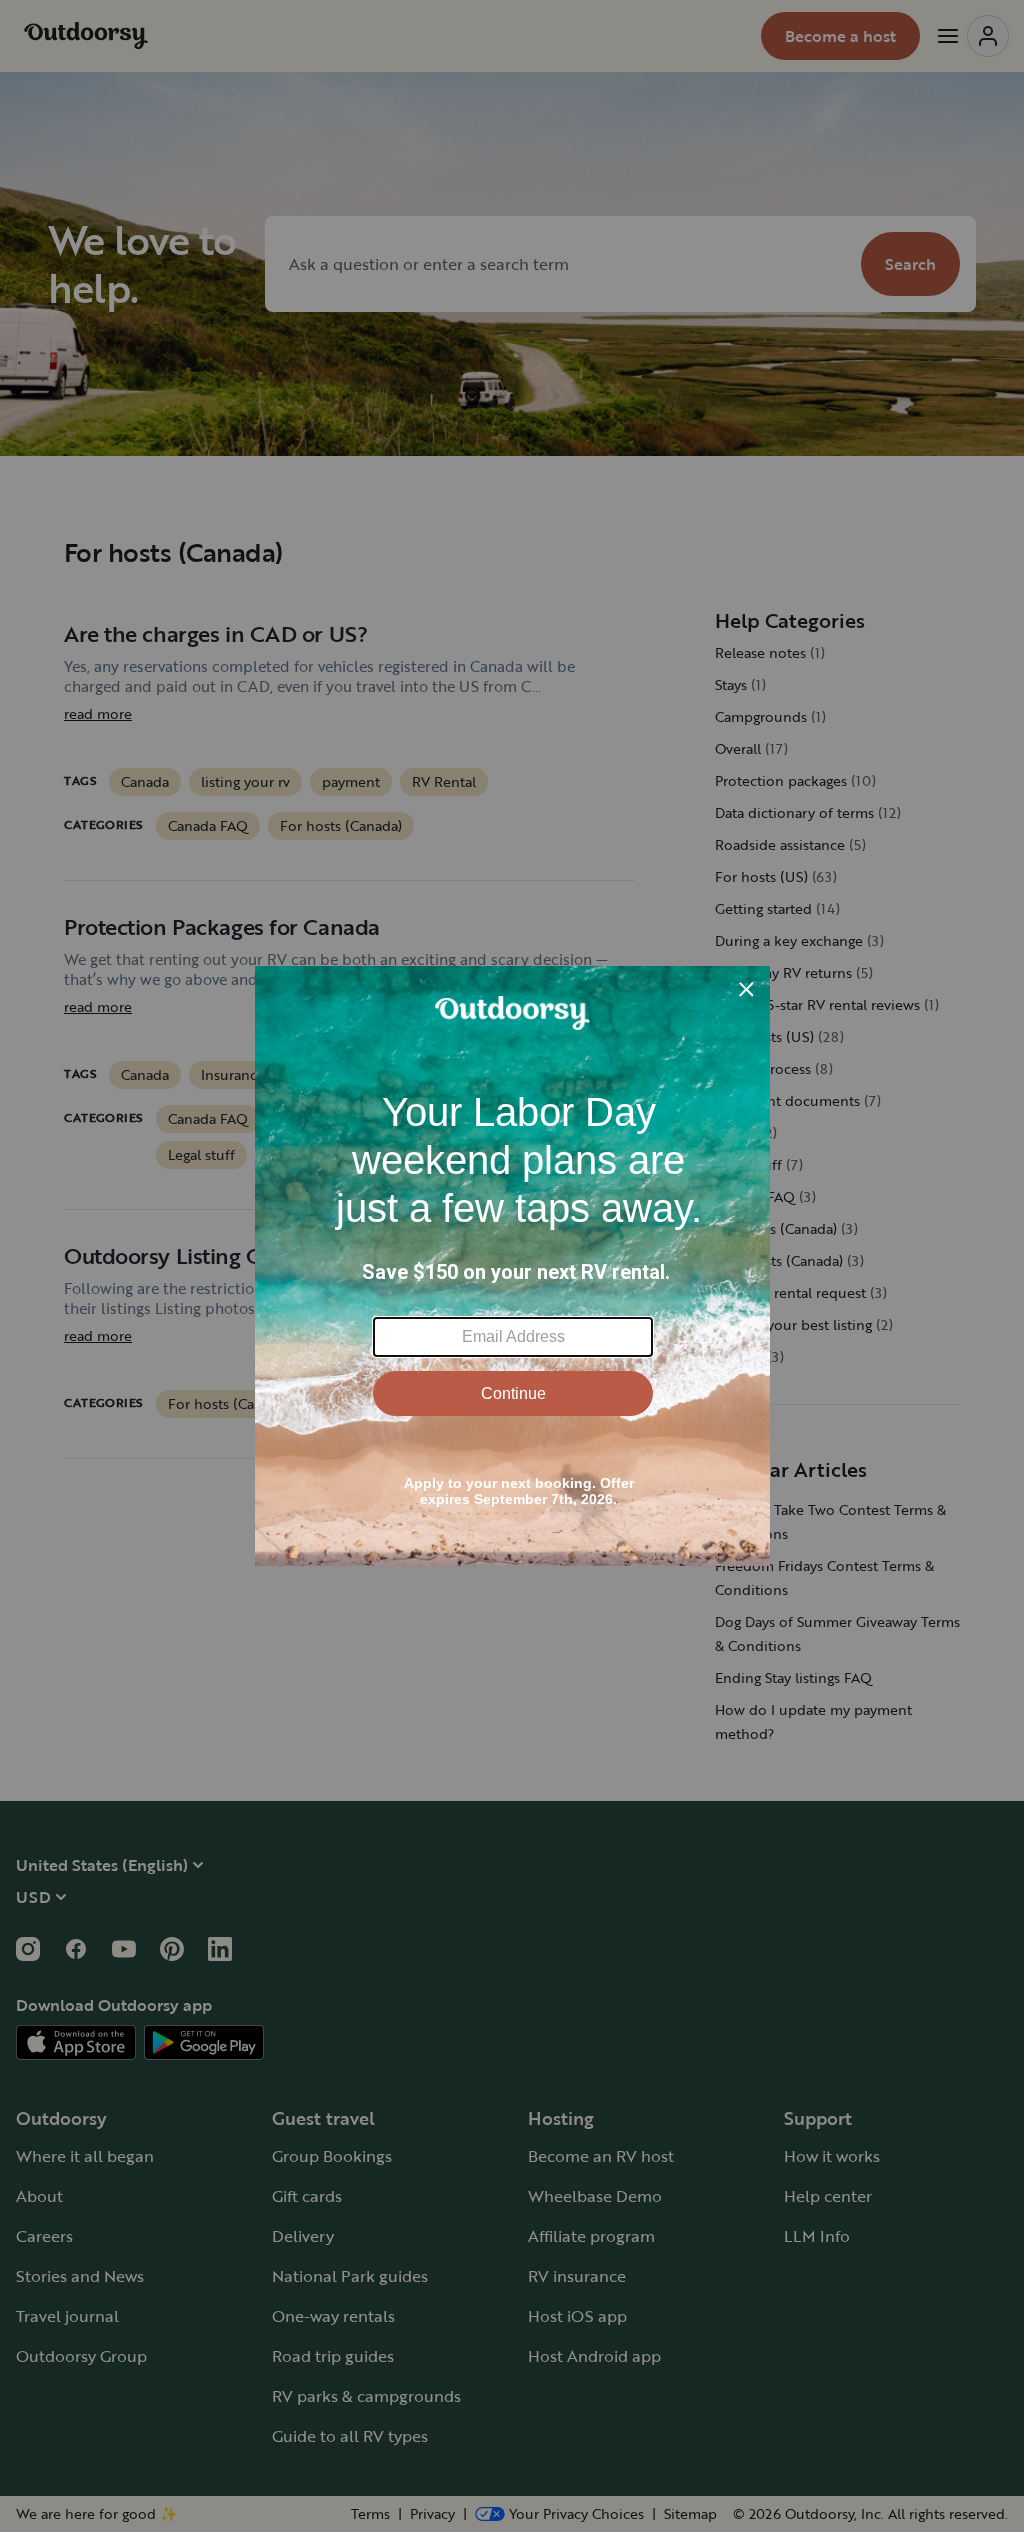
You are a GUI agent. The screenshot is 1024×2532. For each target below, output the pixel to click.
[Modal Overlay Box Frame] (512, 1266)
